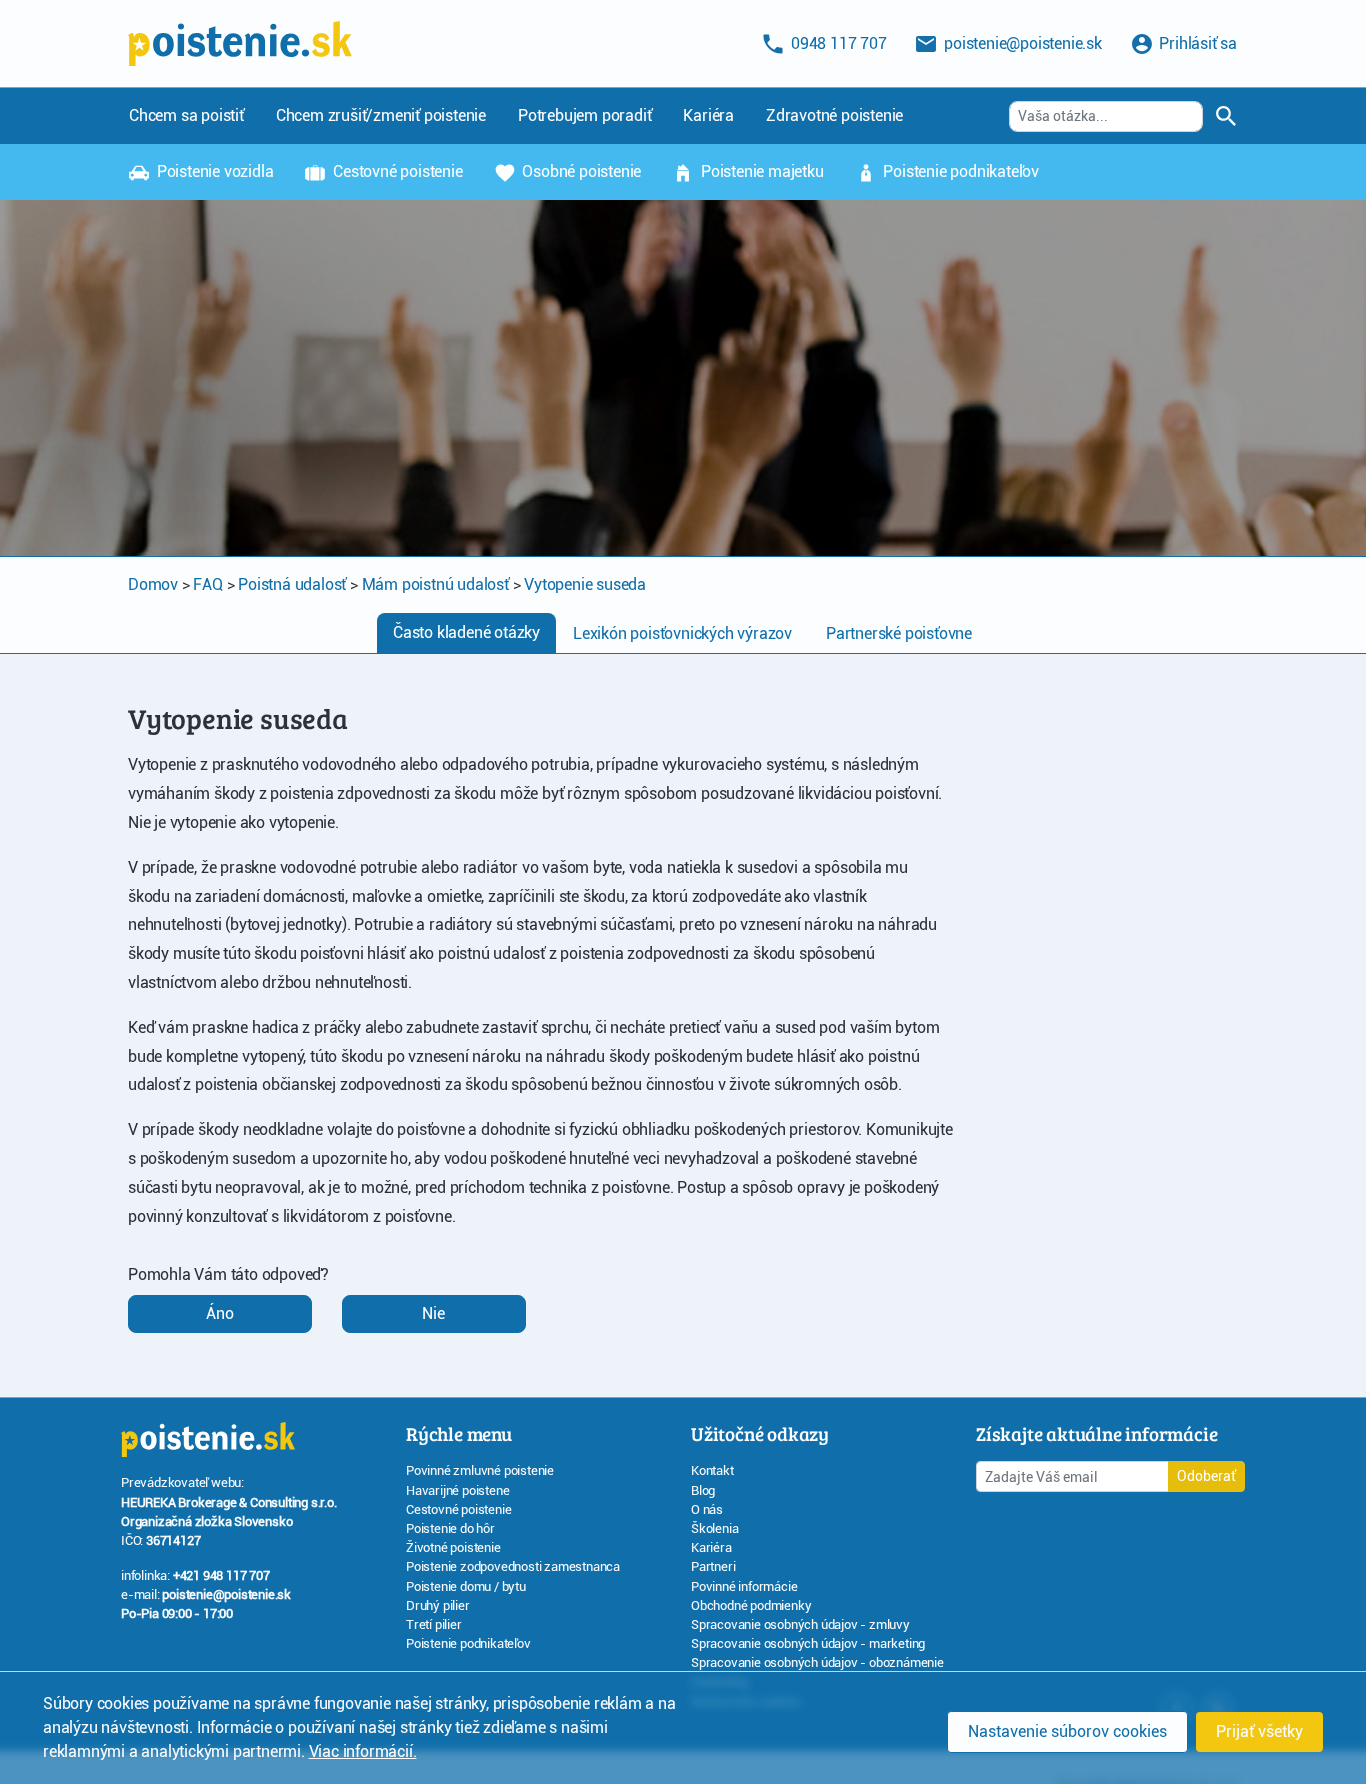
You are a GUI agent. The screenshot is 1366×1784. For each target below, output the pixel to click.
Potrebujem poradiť (584, 115)
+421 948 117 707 (221, 1575)
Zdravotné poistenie (834, 115)
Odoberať (1206, 1476)
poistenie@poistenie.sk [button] (1020, 43)
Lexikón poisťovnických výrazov (682, 633)
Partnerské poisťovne (899, 633)
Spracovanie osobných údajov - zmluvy (800, 1624)
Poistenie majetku (760, 171)
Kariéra (708, 115)
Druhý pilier (438, 1605)
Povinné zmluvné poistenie (480, 1470)
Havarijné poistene (457, 1490)
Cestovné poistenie (395, 171)
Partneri (713, 1566)
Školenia (714, 1528)
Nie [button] (433, 1313)
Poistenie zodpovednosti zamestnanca (513, 1566)
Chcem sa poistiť (186, 115)
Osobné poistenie (580, 171)
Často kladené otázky (466, 632)
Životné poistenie (453, 1547)
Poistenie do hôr (450, 1528)
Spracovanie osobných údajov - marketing (808, 1643)
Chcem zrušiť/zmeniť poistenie (381, 115)
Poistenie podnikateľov (959, 171)
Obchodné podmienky (751, 1605)
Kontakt (712, 1470)
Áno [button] (220, 1313)
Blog (703, 1490)
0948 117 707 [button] (836, 43)
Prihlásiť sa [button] (1196, 43)
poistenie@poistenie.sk (226, 1594)
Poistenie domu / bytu (466, 1586)
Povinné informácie (744, 1586)
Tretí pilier (434, 1624)
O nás (707, 1509)
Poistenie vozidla (213, 171)
